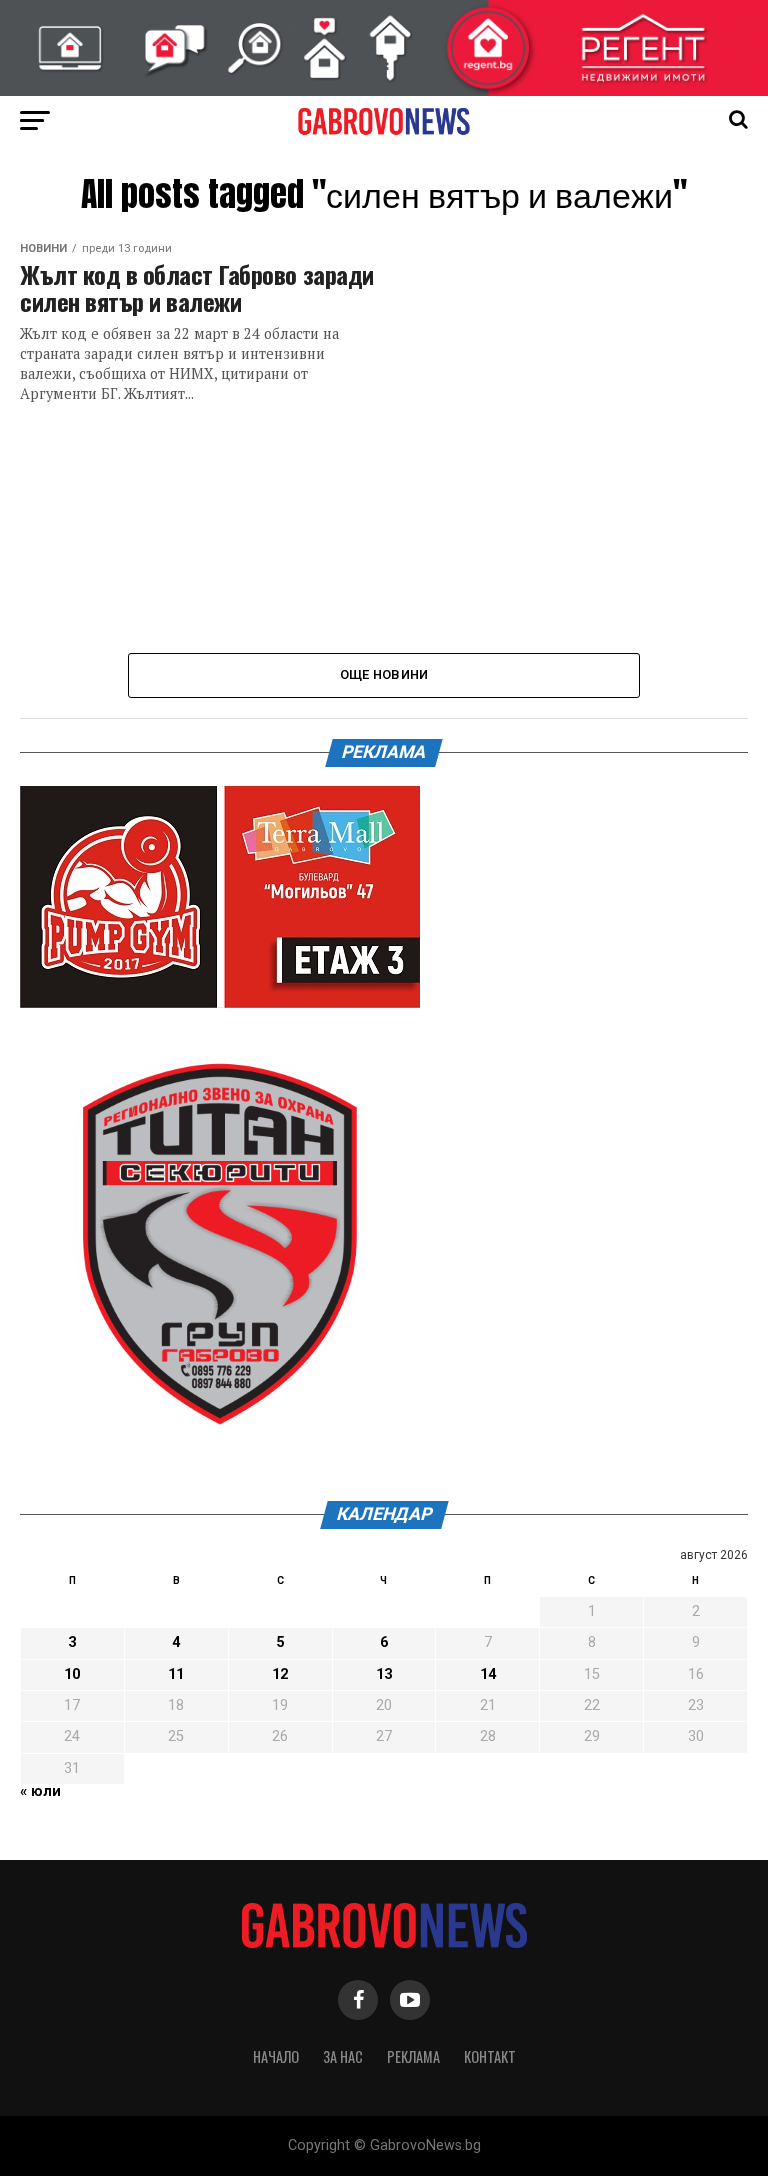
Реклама (413, 2056)
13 (384, 1674)
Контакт (490, 2056)
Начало (276, 2056)
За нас (343, 2056)
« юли (40, 1791)
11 (176, 1674)
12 (280, 1674)
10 (72, 1674)
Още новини (384, 674)
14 (488, 1674)
